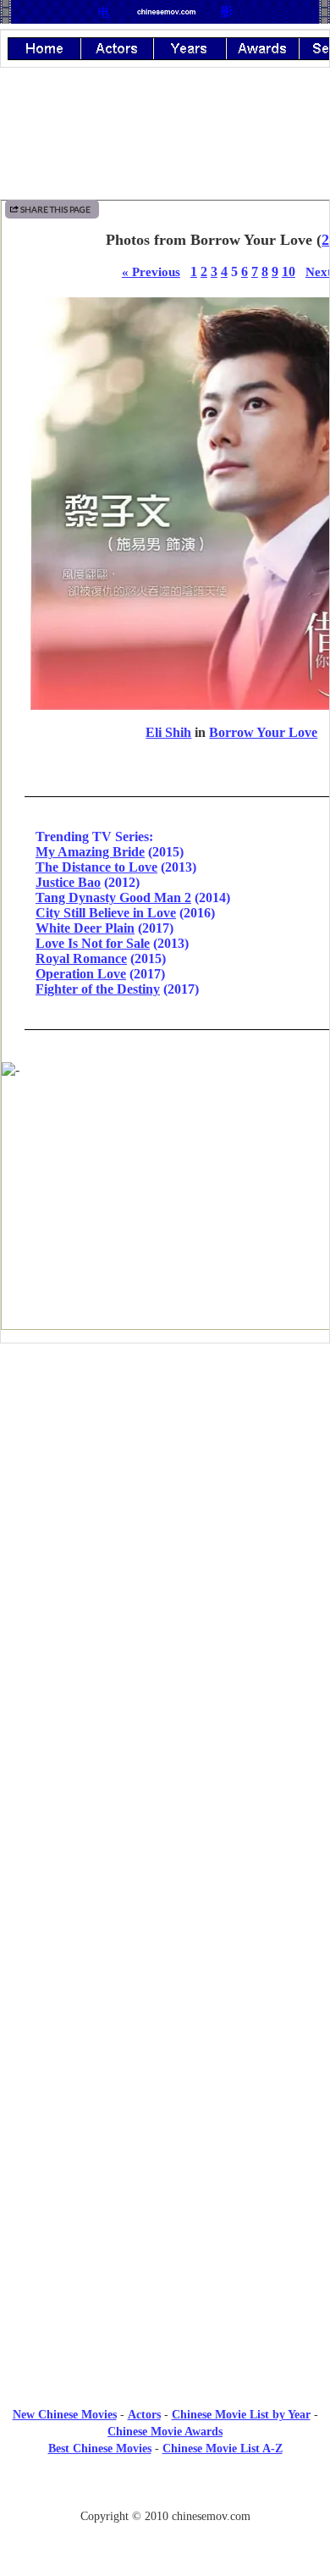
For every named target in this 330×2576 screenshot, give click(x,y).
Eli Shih (168, 732)
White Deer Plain (85, 928)
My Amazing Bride (90, 852)
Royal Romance (81, 958)
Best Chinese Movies (100, 2449)
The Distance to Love (96, 867)
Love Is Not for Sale (93, 943)
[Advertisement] (165, 1496)
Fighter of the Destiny (98, 989)
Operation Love (81, 974)
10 (289, 271)
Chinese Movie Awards (165, 2432)
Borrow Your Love (263, 732)
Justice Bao (68, 882)
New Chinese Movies (65, 2415)
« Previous (151, 271)
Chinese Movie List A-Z (223, 2449)
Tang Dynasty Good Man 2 (113, 897)
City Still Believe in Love (106, 913)
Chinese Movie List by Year (241, 2415)
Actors (144, 2415)
